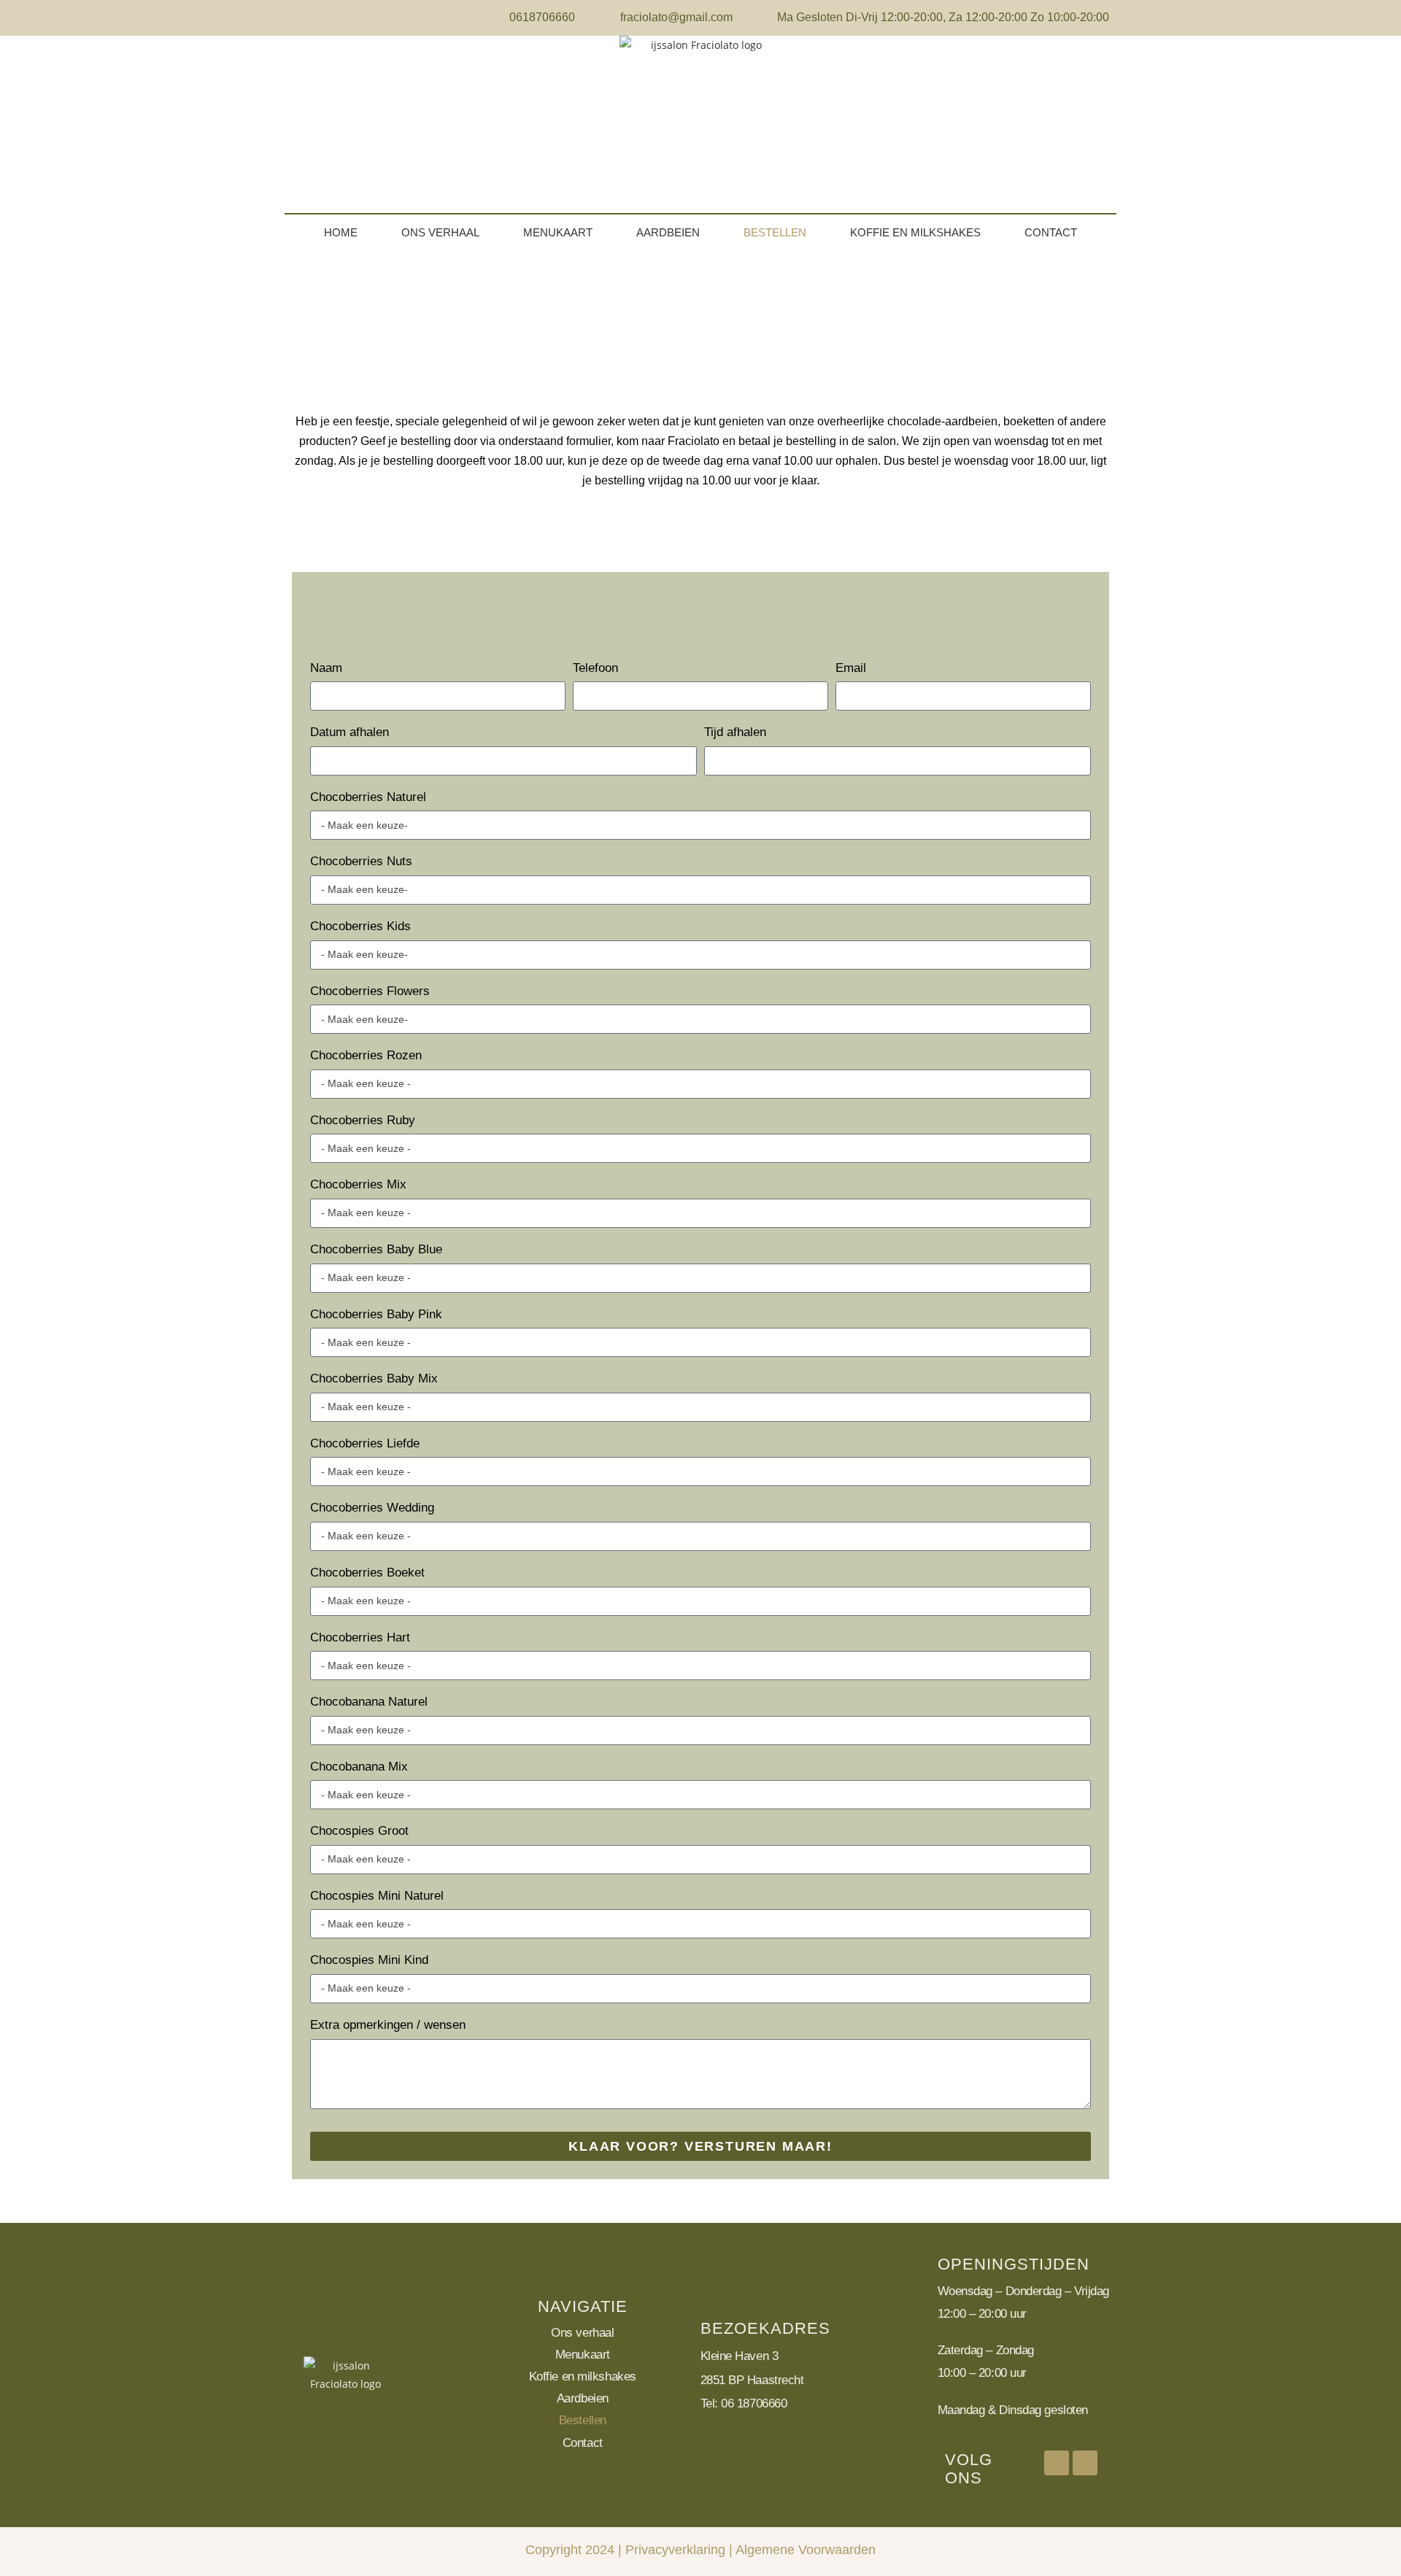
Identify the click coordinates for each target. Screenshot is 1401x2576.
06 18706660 (754, 2403)
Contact (1051, 232)
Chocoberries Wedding (372, 1508)
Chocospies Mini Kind (369, 1960)
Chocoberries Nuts (361, 861)
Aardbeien (668, 232)
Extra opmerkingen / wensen (388, 2025)
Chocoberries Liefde (365, 1443)
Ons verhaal (440, 232)
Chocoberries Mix (358, 1184)
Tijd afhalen (735, 732)
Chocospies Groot (359, 1831)
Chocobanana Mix (359, 1767)
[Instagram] (1085, 2463)
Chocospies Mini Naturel (377, 1896)
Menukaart (558, 232)
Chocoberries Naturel (368, 797)
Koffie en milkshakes (915, 232)
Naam (326, 668)
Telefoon (595, 668)
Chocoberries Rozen (366, 1055)
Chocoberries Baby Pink (376, 1314)
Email (851, 668)
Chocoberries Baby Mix (374, 1378)
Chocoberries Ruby (363, 1120)
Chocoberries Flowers (370, 991)
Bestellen (775, 232)
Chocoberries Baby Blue (376, 1249)
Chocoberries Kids (360, 926)
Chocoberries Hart (360, 1637)
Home (341, 232)
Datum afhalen (350, 732)
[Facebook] (1057, 2463)
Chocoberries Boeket (367, 1573)
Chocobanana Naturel (369, 1702)
